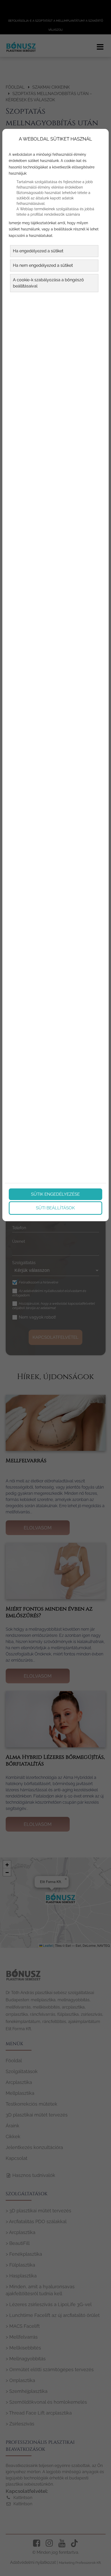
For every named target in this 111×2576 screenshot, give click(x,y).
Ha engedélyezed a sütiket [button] (38, 251)
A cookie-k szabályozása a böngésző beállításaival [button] (48, 283)
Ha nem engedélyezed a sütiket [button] (43, 265)
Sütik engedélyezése (55, 1194)
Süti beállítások (55, 1208)
